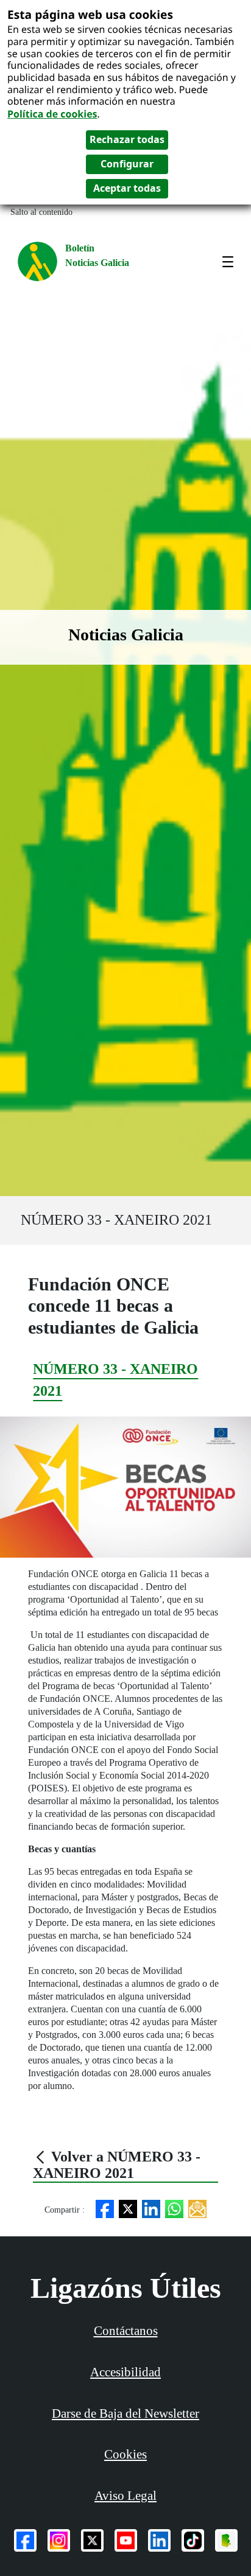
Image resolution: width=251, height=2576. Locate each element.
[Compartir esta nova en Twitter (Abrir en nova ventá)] (128, 2208)
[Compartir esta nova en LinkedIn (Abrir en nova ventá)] (151, 2208)
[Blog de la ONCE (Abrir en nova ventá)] (226, 2540)
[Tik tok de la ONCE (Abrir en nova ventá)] (193, 2540)
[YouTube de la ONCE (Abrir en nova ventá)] (126, 2540)
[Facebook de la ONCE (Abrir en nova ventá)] (25, 2540)
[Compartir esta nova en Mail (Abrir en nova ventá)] (197, 2208)
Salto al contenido (41, 212)
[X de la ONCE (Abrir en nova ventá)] (92, 2540)
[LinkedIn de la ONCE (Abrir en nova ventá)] (159, 2540)
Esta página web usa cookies (90, 14)
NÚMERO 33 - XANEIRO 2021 (116, 1220)
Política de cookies (52, 114)
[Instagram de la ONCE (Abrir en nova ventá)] (59, 2540)
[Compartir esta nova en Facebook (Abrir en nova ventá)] (105, 2208)
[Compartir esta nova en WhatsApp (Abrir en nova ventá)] (174, 2208)
